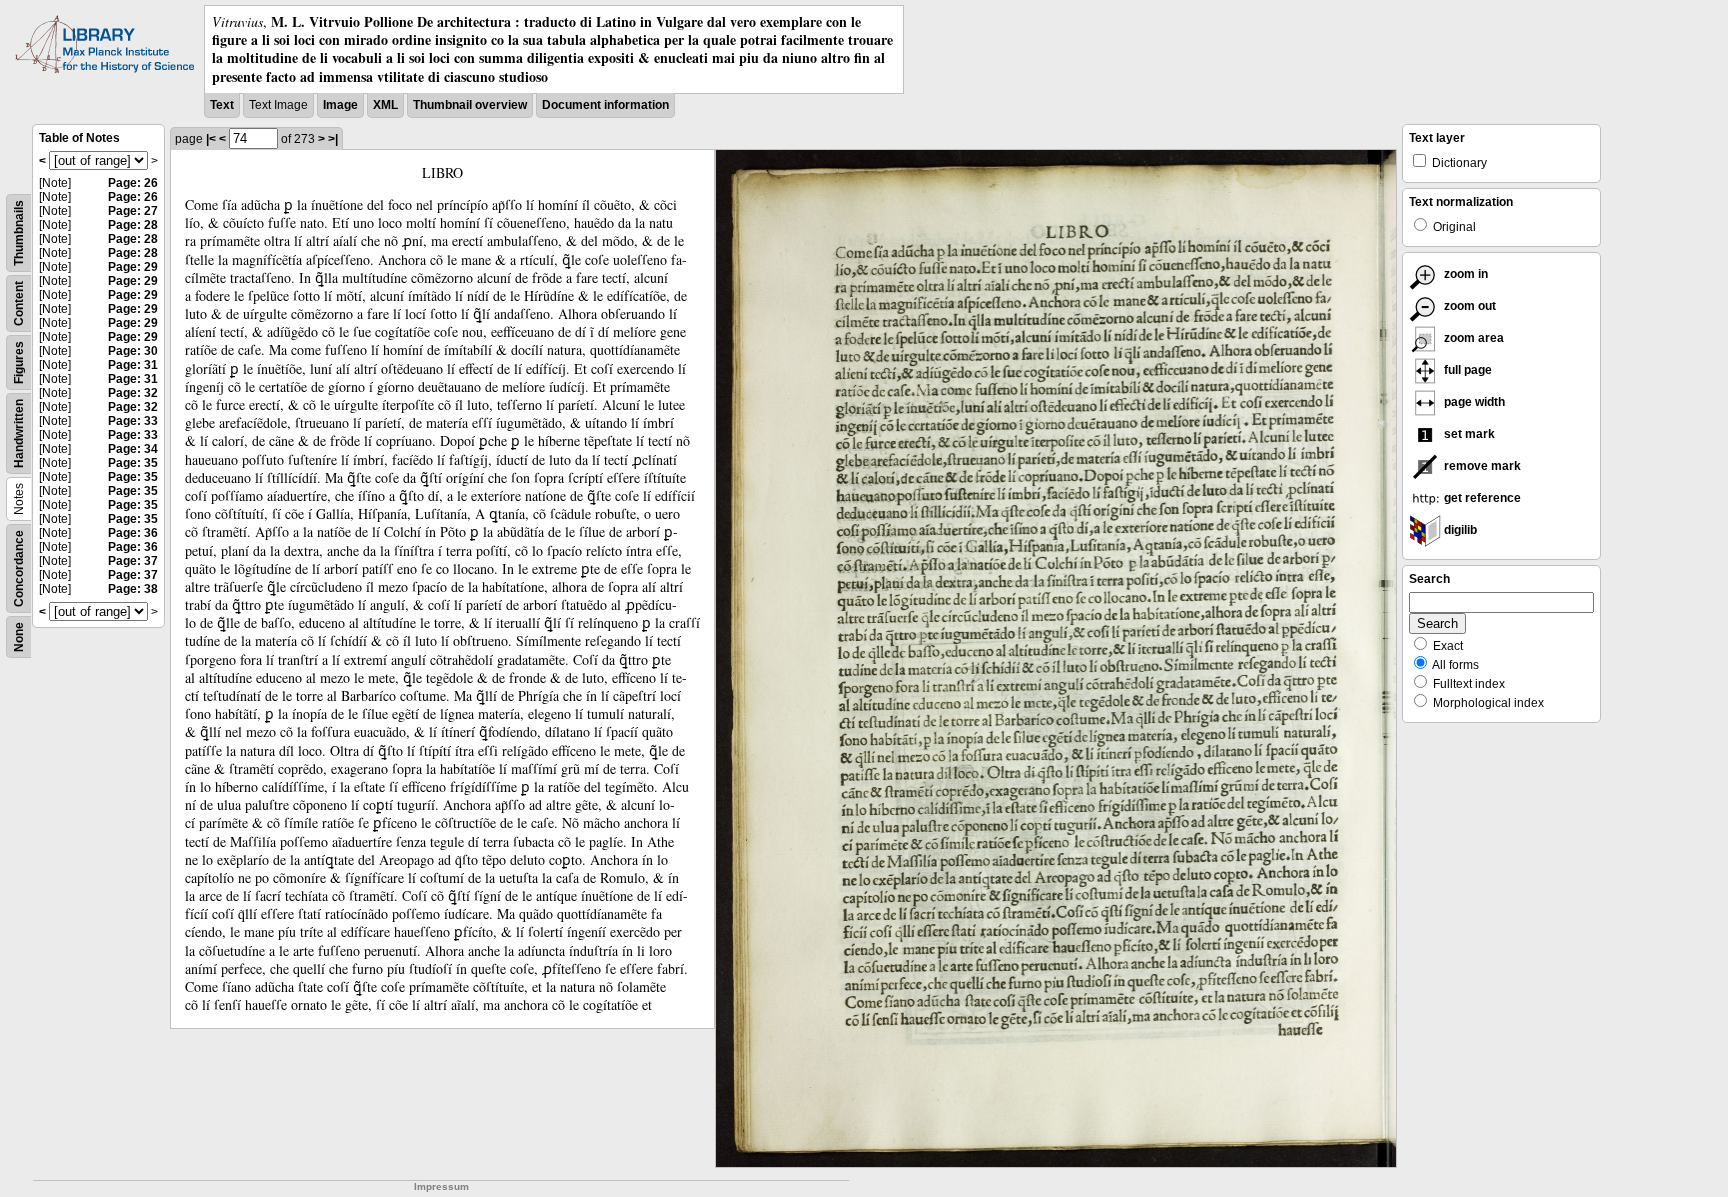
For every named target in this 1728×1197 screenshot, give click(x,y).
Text (222, 105)
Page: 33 (133, 421)
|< (211, 139)
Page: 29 (133, 267)
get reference (1481, 498)
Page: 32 (133, 393)
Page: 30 (133, 351)
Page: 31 (133, 365)
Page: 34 (133, 449)
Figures (19, 362)
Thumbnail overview (470, 105)
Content (19, 303)
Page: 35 (133, 463)
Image (340, 105)
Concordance (19, 568)
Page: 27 (133, 211)
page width (1473, 402)
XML (385, 105)
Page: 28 (133, 225)
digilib (1459, 530)
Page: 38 (133, 589)
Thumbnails (19, 233)
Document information (605, 105)
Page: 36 (133, 533)
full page (1466, 370)
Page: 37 (133, 561)
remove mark (1481, 466)
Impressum (441, 1186)
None (19, 637)
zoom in (1464, 274)
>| (333, 139)
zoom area (1472, 338)
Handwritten (19, 433)
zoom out (1468, 306)
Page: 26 (133, 183)
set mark (1468, 434)
